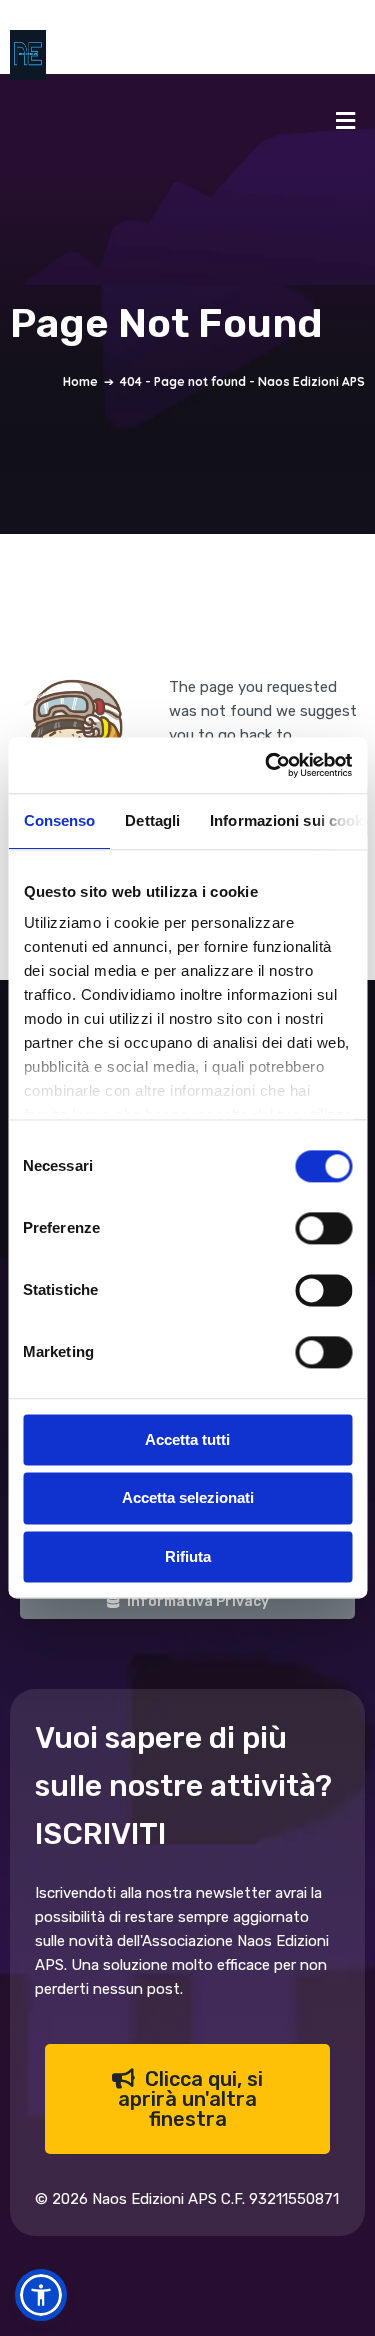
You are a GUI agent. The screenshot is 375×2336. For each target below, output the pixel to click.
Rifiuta (188, 1556)
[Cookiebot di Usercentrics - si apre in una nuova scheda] (267, 765)
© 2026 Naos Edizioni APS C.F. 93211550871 (187, 2199)
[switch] (323, 1228)
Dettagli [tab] (152, 820)
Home (80, 381)
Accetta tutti (187, 1439)
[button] (41, 2295)
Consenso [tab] (59, 820)
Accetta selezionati (188, 1498)
